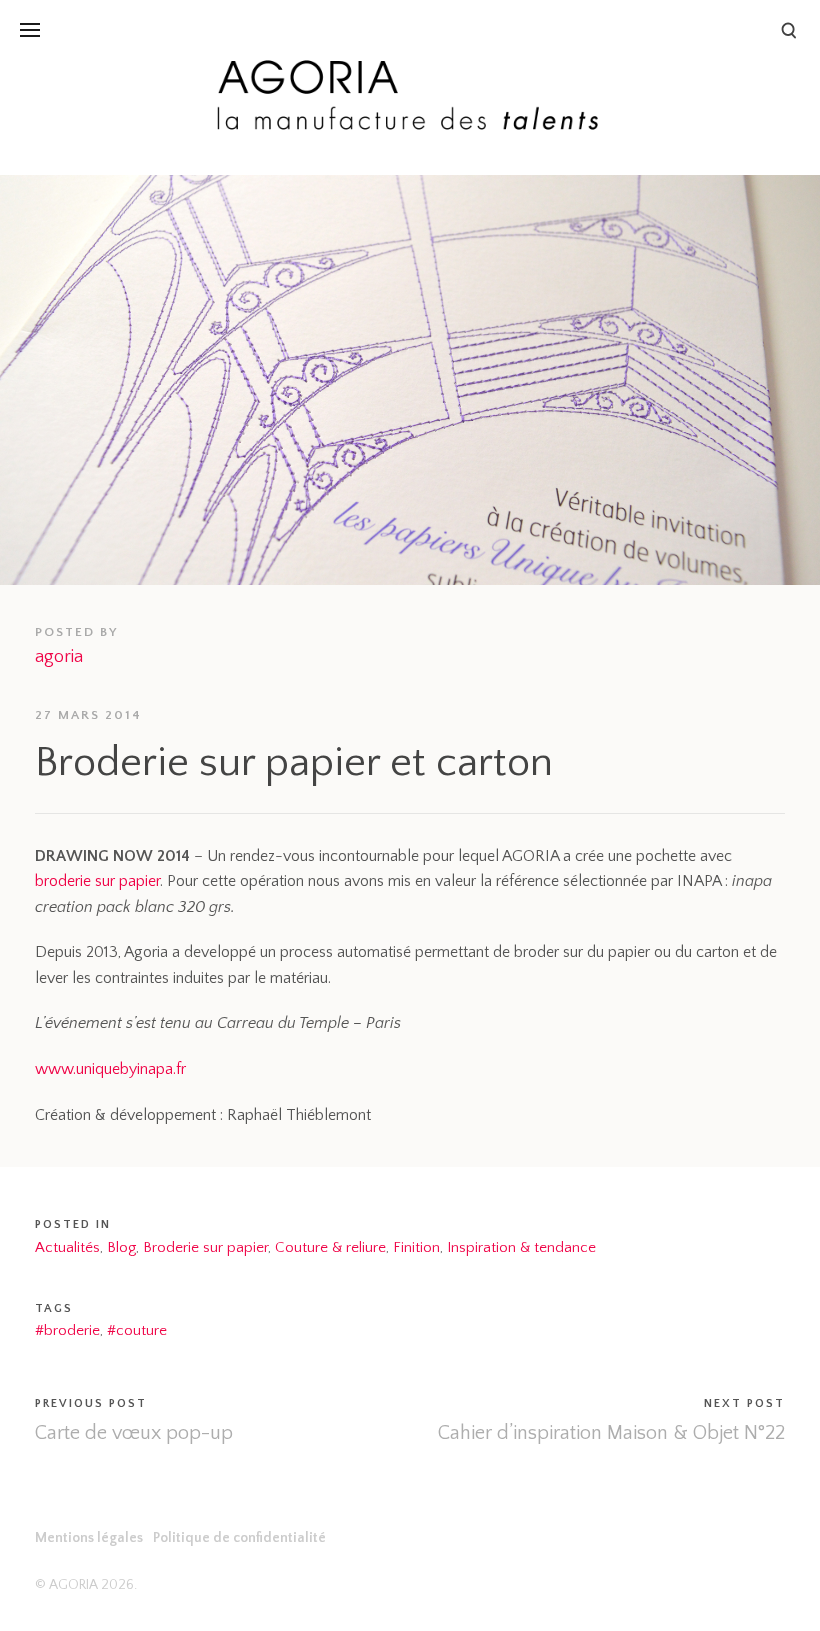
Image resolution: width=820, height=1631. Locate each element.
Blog (121, 1247)
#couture (137, 1330)
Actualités (67, 1247)
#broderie (67, 1330)
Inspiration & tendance (521, 1247)
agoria (59, 657)
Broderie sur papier (205, 1247)
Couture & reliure (330, 1247)
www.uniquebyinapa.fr (110, 1069)
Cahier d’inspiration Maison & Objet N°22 (611, 1433)
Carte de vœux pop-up (134, 1433)
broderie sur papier (97, 881)
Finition (416, 1247)
